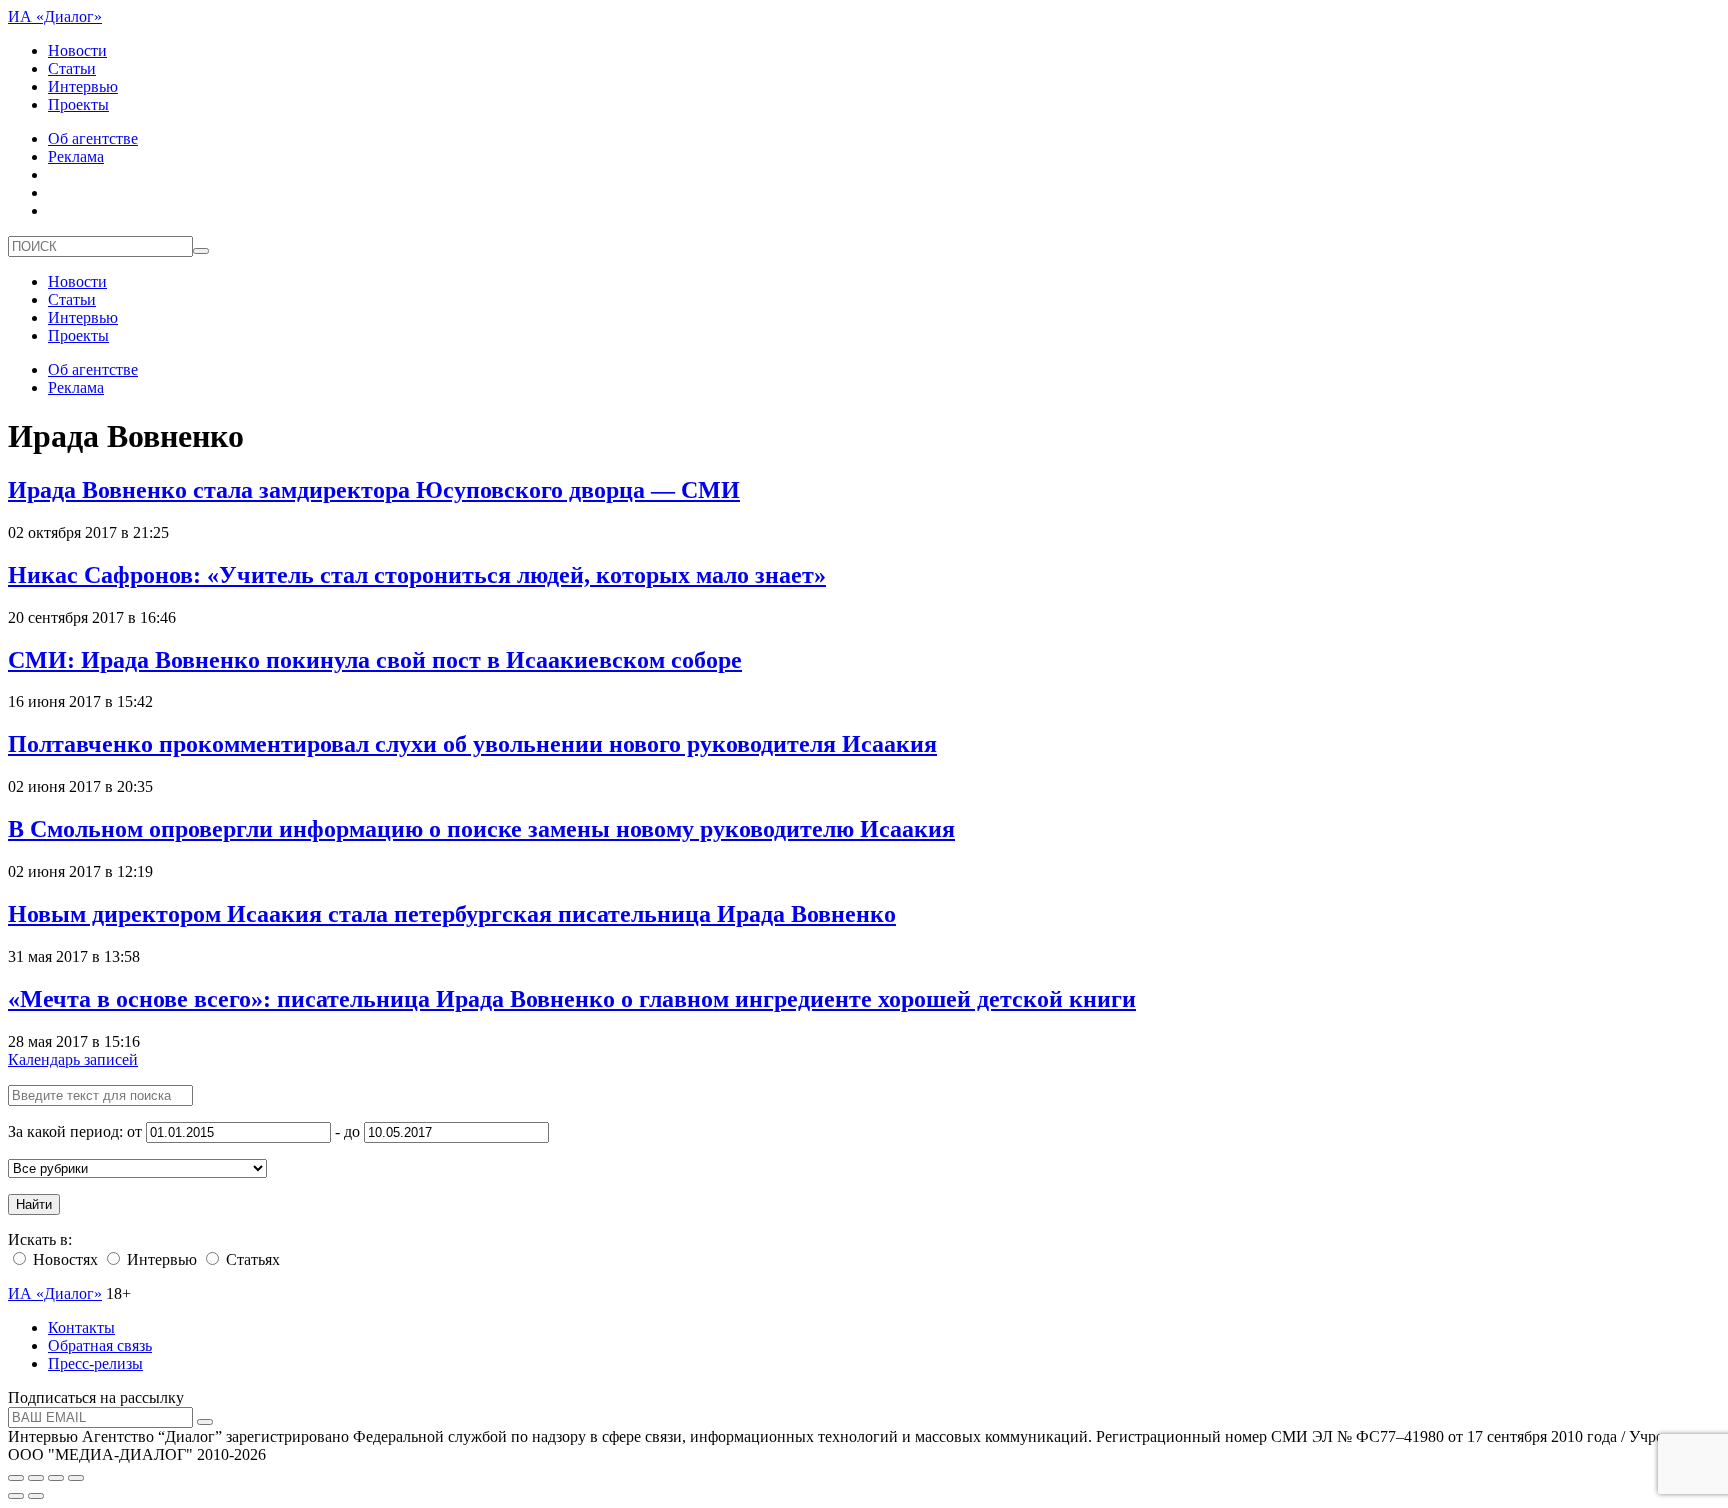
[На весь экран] (56, 1478)
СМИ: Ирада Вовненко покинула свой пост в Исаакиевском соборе (375, 660)
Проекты (78, 104)
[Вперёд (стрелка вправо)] (36, 1496)
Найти (34, 1204)
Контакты (81, 1327)
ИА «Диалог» (55, 16)
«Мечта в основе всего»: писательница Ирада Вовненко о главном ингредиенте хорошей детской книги (572, 999)
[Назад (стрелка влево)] (16, 1496)
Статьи (72, 68)
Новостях (63, 1259)
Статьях (251, 1259)
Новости (77, 50)
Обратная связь (100, 1345)
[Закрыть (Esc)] (16, 1478)
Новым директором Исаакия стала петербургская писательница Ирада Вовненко (452, 914)
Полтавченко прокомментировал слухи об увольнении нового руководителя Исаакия (472, 744)
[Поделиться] (36, 1478)
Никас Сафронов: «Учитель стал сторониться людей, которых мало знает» (417, 575)
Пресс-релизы (95, 1363)
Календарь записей (73, 1059)
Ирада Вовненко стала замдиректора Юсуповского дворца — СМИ (374, 490)
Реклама (76, 156)
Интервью (83, 86)
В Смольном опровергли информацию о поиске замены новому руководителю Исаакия (481, 829)
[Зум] (76, 1478)
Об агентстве (93, 138)
